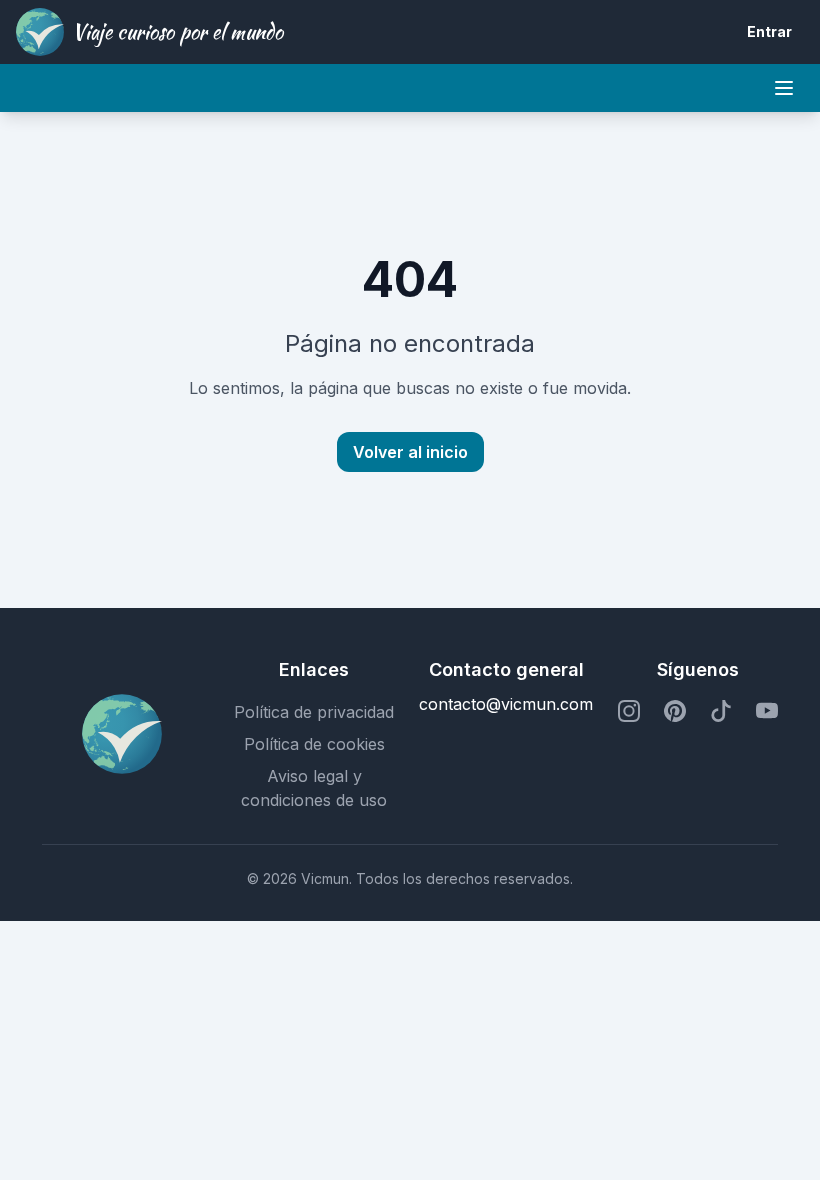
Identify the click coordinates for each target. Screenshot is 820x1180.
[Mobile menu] (784, 88)
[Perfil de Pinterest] (675, 712)
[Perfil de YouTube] (767, 712)
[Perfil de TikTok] (721, 712)
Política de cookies (314, 744)
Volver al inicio (410, 452)
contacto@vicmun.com (506, 704)
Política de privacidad (314, 712)
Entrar (769, 31)
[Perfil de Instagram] (629, 712)
